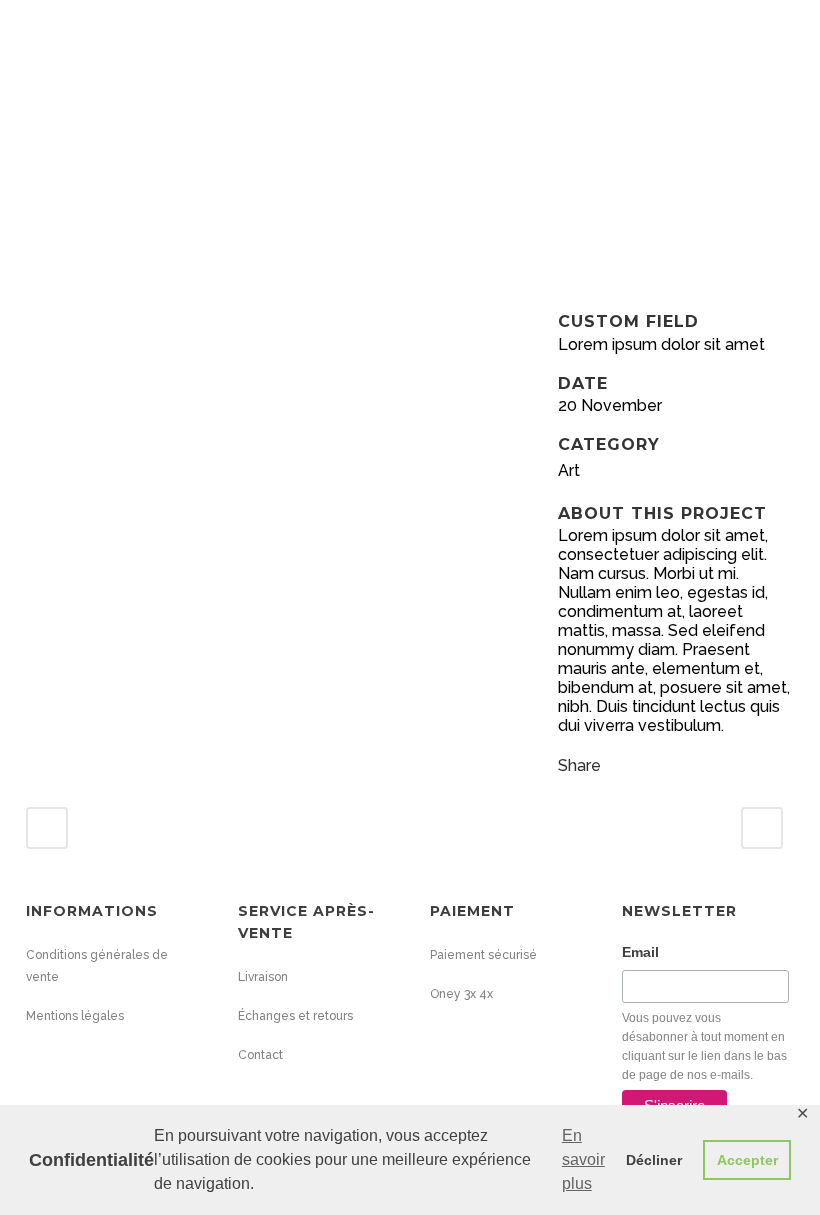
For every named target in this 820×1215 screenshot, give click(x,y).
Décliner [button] (654, 1160)
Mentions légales (75, 1016)
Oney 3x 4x (461, 994)
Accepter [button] (747, 1160)
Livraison (263, 977)
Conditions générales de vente (97, 966)
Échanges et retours (295, 1016)
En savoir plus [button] (583, 1159)
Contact (260, 1055)
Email (640, 952)
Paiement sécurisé (483, 955)
